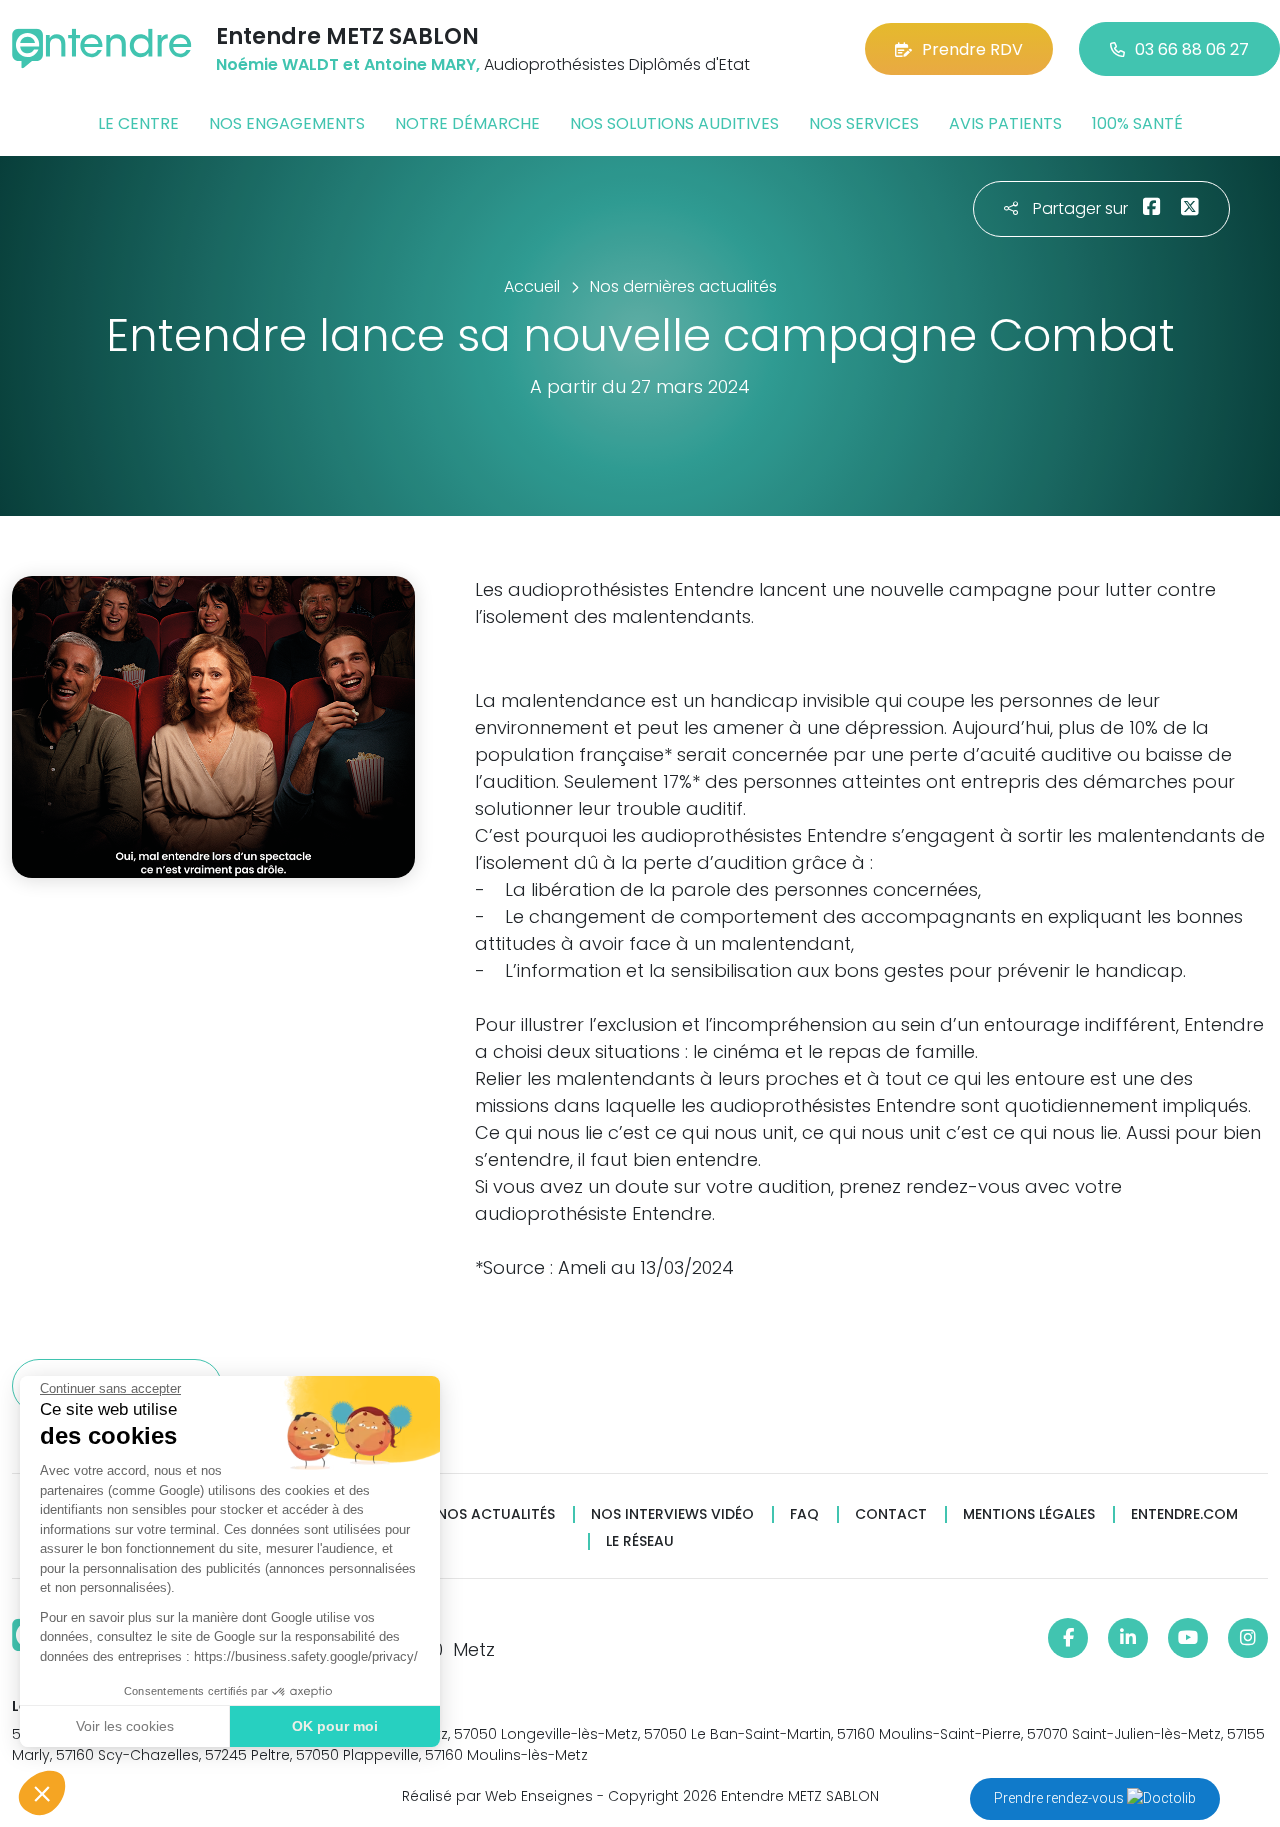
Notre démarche (467, 123)
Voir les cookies (125, 1726)
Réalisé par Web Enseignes (497, 1796)
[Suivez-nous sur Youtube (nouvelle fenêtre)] (1188, 1638)
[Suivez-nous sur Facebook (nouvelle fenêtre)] (1068, 1638)
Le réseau (640, 1541)
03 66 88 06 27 (1192, 49)
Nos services (864, 123)
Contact (891, 1514)
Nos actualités (496, 1514)
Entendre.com (1184, 1514)
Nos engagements (287, 123)
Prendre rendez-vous (1060, 1798)
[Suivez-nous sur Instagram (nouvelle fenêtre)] (1248, 1638)
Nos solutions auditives (674, 123)
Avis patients (1005, 123)
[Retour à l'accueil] (102, 48)
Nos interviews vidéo (672, 1514)
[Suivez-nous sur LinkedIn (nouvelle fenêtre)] (1128, 1638)
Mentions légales (1029, 1514)
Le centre (138, 123)
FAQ (804, 1514)
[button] (42, 1793)
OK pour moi (335, 1726)
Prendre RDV (972, 49)
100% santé (1137, 123)
